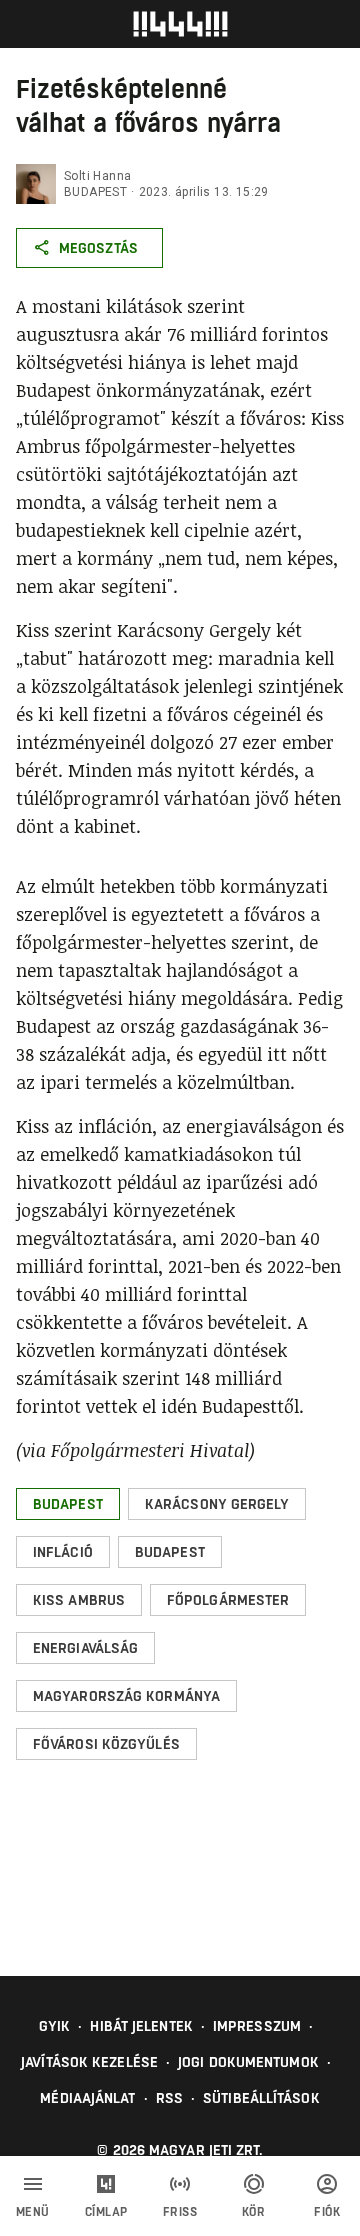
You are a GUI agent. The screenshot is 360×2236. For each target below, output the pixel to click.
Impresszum (257, 2026)
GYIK (54, 2026)
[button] (68, 1504)
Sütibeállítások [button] (261, 2098)
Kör (254, 2212)
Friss (180, 2212)
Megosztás (98, 248)
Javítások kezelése (89, 2062)
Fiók (327, 2212)
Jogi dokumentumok (248, 2062)
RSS (169, 2098)
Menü (33, 2212)
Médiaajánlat (87, 2098)
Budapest (95, 192)
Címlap (106, 2212)
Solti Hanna (97, 176)
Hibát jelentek (141, 2026)
